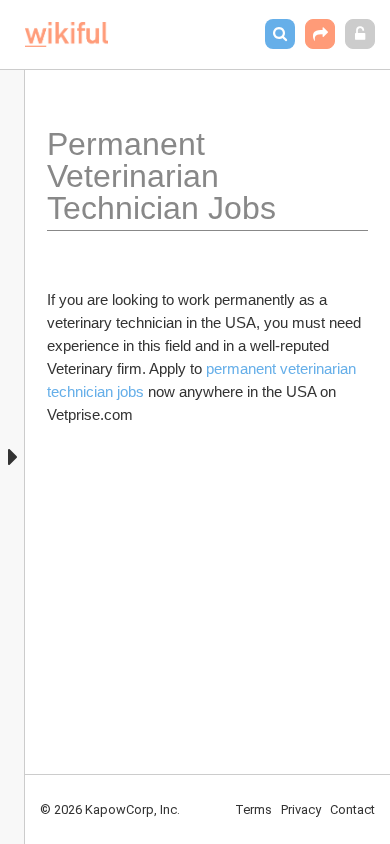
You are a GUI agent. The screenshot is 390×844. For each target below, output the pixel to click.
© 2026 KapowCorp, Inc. (110, 809)
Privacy (301, 809)
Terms (253, 809)
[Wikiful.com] (66, 34)
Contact (352, 809)
